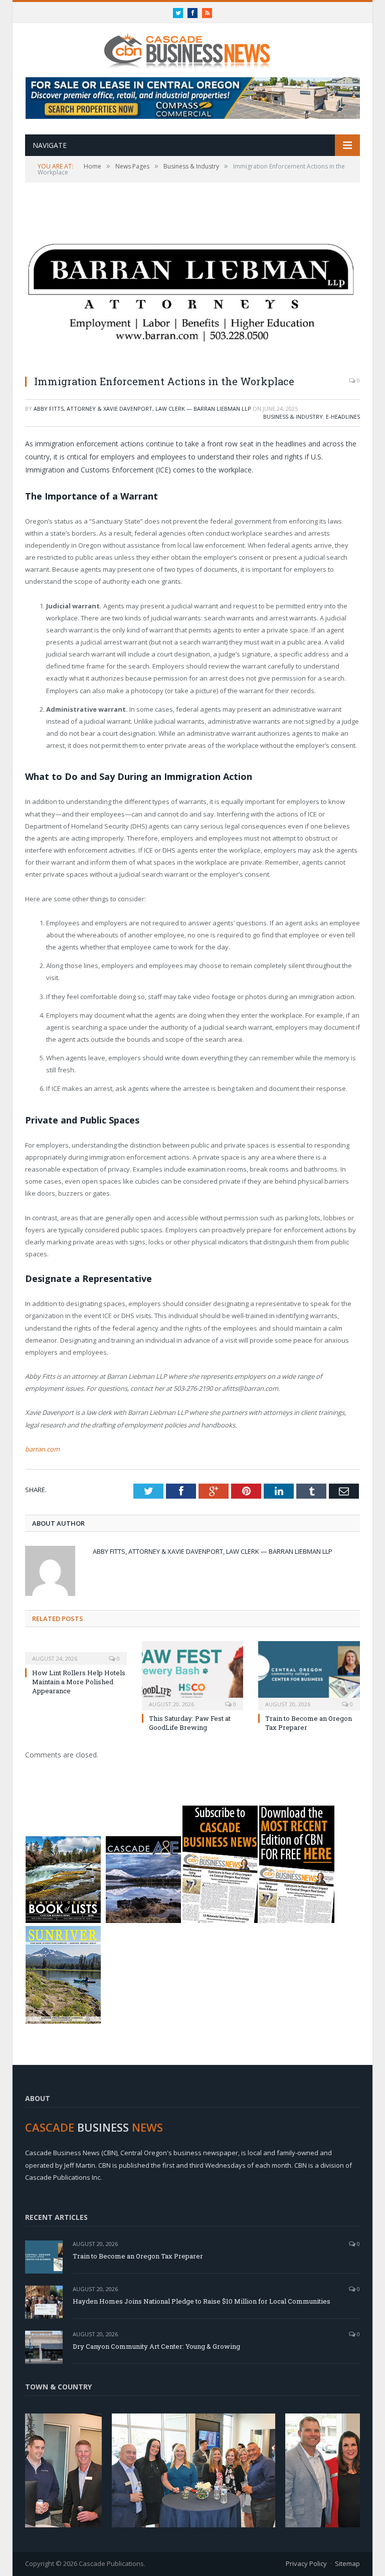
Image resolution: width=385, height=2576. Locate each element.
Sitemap (347, 2563)
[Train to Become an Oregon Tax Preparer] (309, 1674)
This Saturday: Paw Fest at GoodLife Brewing (190, 1723)
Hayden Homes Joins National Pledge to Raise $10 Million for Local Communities (202, 2301)
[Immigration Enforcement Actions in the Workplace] (192, 285)
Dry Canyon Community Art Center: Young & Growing (156, 2346)
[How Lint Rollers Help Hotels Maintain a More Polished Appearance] (76, 1652)
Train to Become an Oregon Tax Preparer (138, 2256)
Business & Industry (293, 417)
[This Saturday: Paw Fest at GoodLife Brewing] (193, 1674)
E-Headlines (343, 417)
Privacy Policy (306, 2563)
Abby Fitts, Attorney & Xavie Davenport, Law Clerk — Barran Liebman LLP (142, 409)
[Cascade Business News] (192, 44)
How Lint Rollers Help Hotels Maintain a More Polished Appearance (79, 1682)
